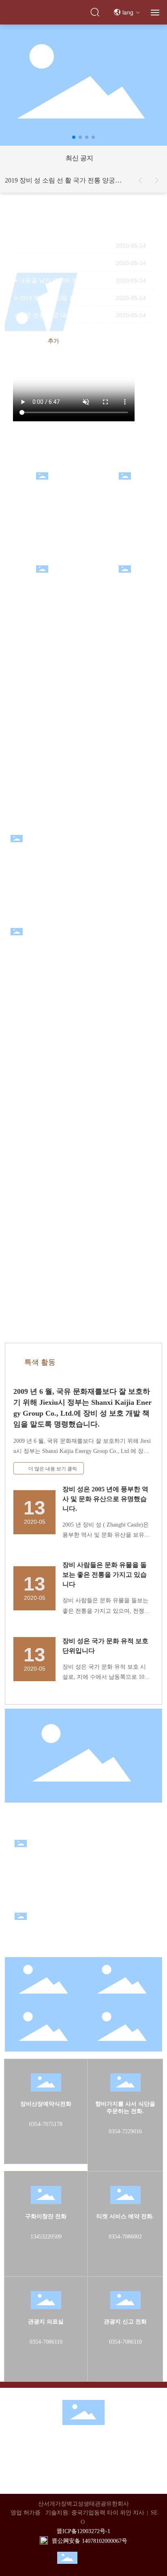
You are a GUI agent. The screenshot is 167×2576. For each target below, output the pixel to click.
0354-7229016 (125, 2131)
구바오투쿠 (42, 582)
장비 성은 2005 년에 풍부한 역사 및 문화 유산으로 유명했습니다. (105, 1499)
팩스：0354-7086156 (61, 2477)
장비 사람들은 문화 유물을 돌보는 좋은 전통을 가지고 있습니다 (105, 1575)
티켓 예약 (125, 489)
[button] (74, 137)
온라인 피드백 (125, 582)
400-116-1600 (77, 2467)
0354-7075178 (46, 2124)
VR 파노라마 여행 (42, 489)
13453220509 (46, 2237)
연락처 (85, 2439)
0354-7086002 (125, 2237)
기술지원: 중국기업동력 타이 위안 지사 (95, 2513)
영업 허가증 (26, 2513)
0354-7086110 (46, 2342)
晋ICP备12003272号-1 (83, 2531)
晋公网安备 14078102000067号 (90, 2541)
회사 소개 (118, 2439)
